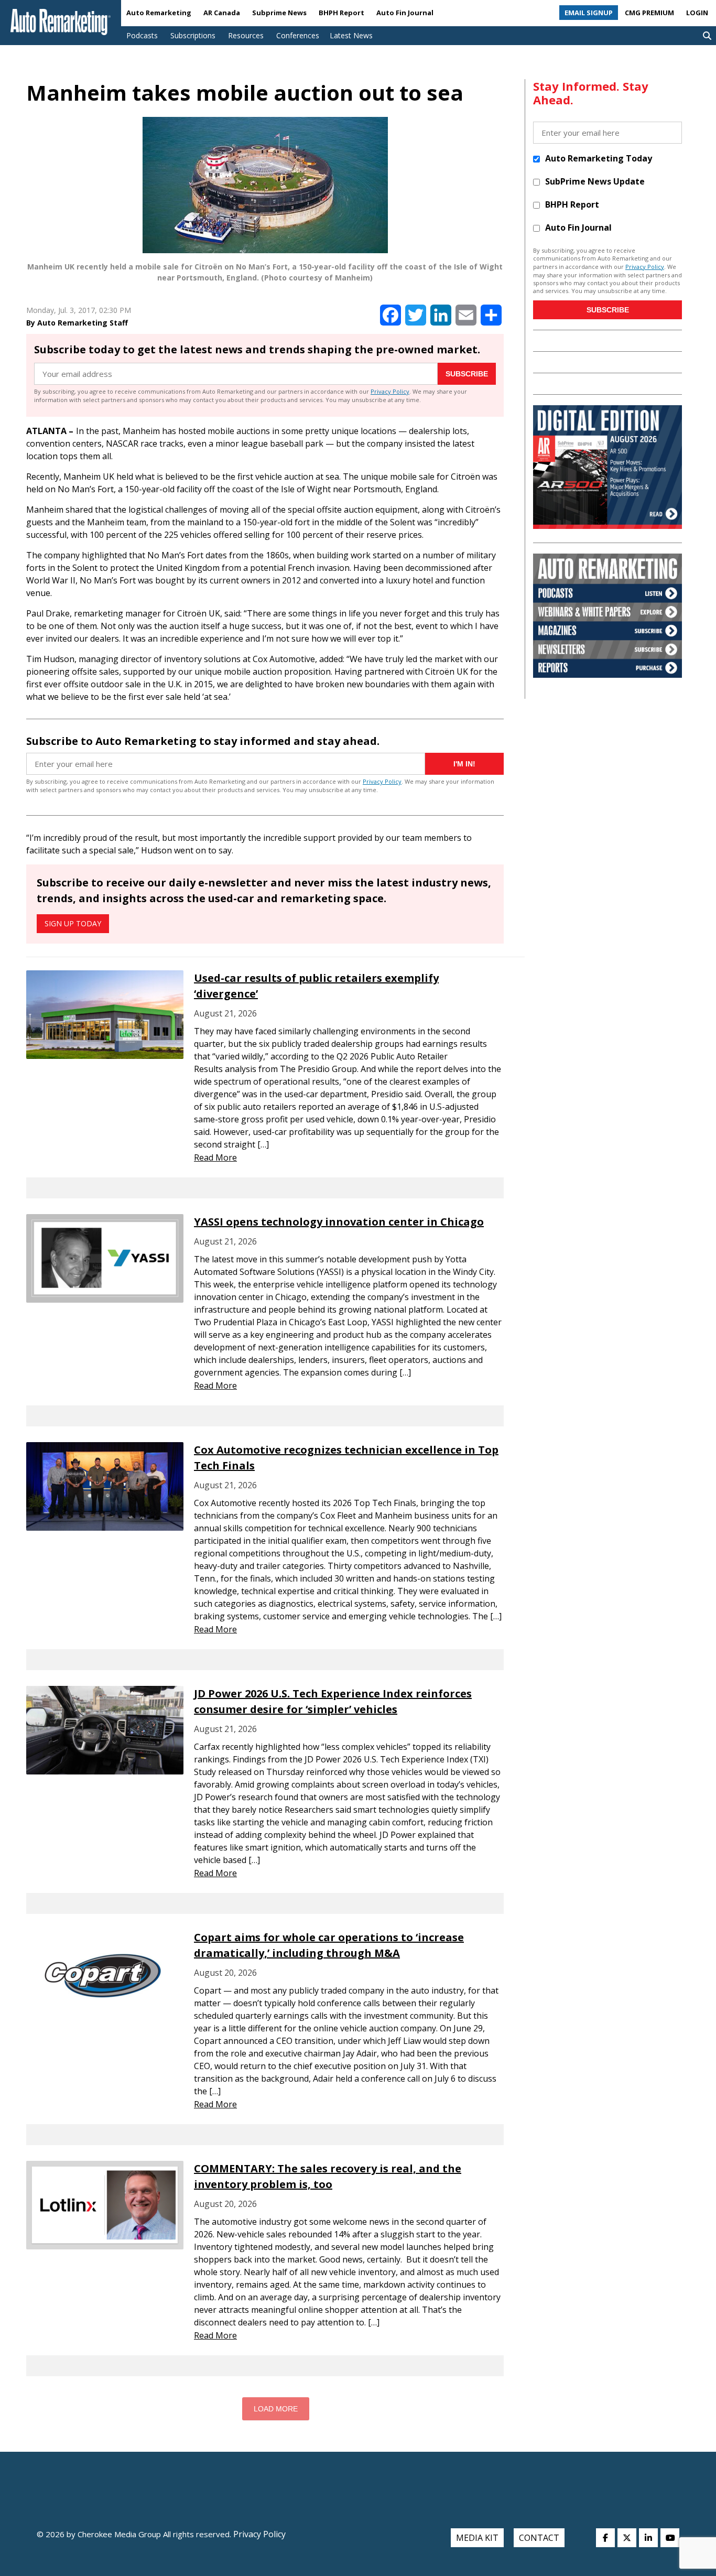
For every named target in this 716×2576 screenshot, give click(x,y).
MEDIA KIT (477, 2538)
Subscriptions (193, 35)
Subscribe (467, 374)
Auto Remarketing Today (599, 158)
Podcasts (142, 35)
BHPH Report (341, 13)
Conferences (298, 35)
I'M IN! (464, 764)
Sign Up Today (73, 923)
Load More (276, 2409)
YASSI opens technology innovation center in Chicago (339, 1222)
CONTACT (539, 2538)
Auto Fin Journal (405, 13)
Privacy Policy (390, 391)
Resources (246, 35)
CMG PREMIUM (649, 13)
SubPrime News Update (595, 181)
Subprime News (279, 13)
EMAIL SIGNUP (589, 13)
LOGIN (697, 13)
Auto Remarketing (159, 13)
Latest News (351, 35)
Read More (215, 1157)
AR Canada (222, 13)
